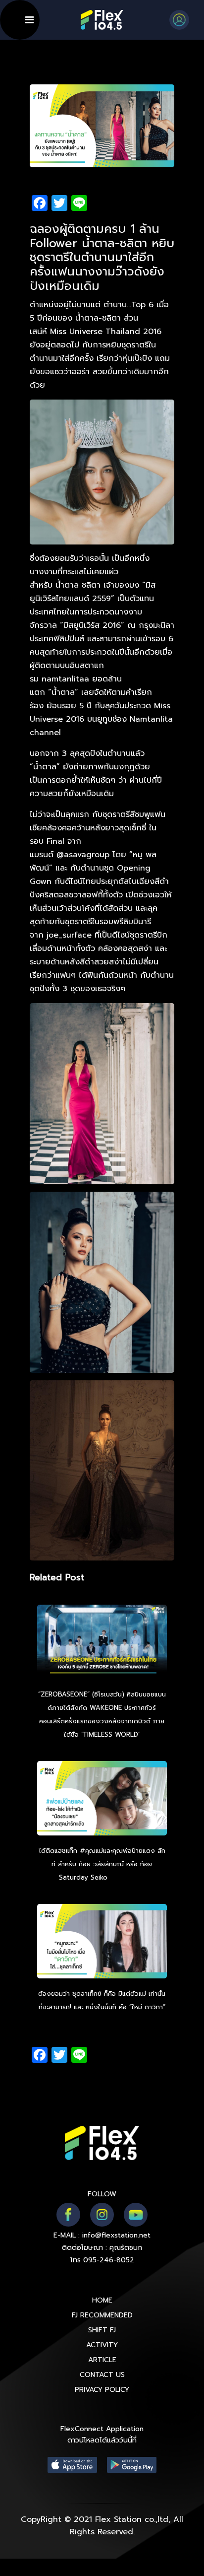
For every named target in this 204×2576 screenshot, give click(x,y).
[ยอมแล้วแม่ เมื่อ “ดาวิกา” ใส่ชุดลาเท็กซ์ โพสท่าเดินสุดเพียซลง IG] (102, 1943)
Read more (127, 1877)
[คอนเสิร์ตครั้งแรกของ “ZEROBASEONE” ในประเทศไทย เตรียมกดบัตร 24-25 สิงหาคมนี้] (102, 1643)
